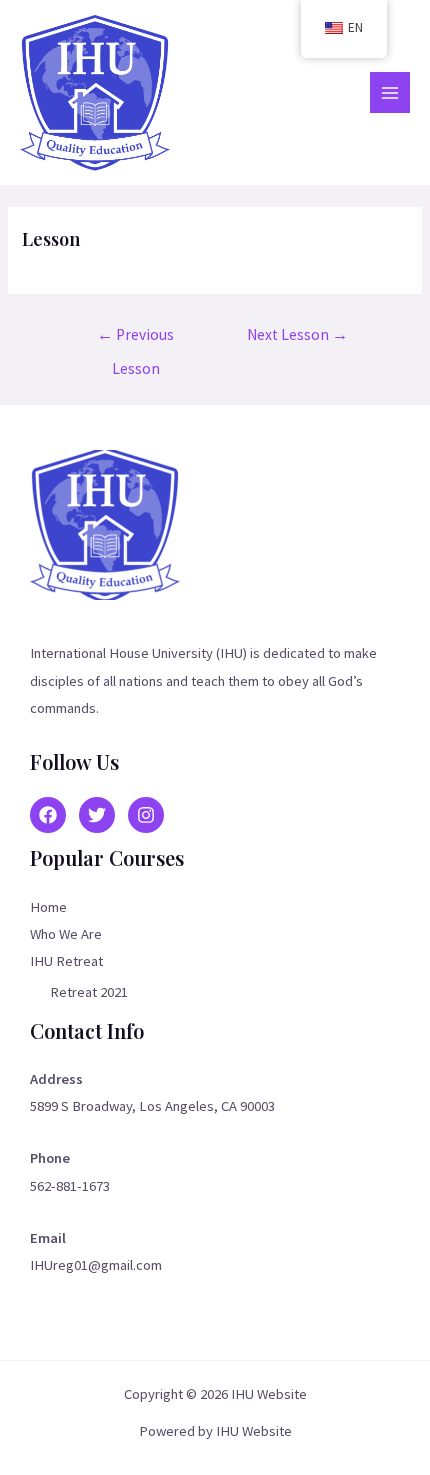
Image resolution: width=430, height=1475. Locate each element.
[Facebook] (48, 815)
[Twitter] (97, 815)
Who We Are (66, 934)
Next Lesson (297, 334)
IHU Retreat (66, 961)
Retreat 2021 (89, 992)
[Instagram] (146, 815)
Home (48, 907)
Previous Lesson (135, 339)
